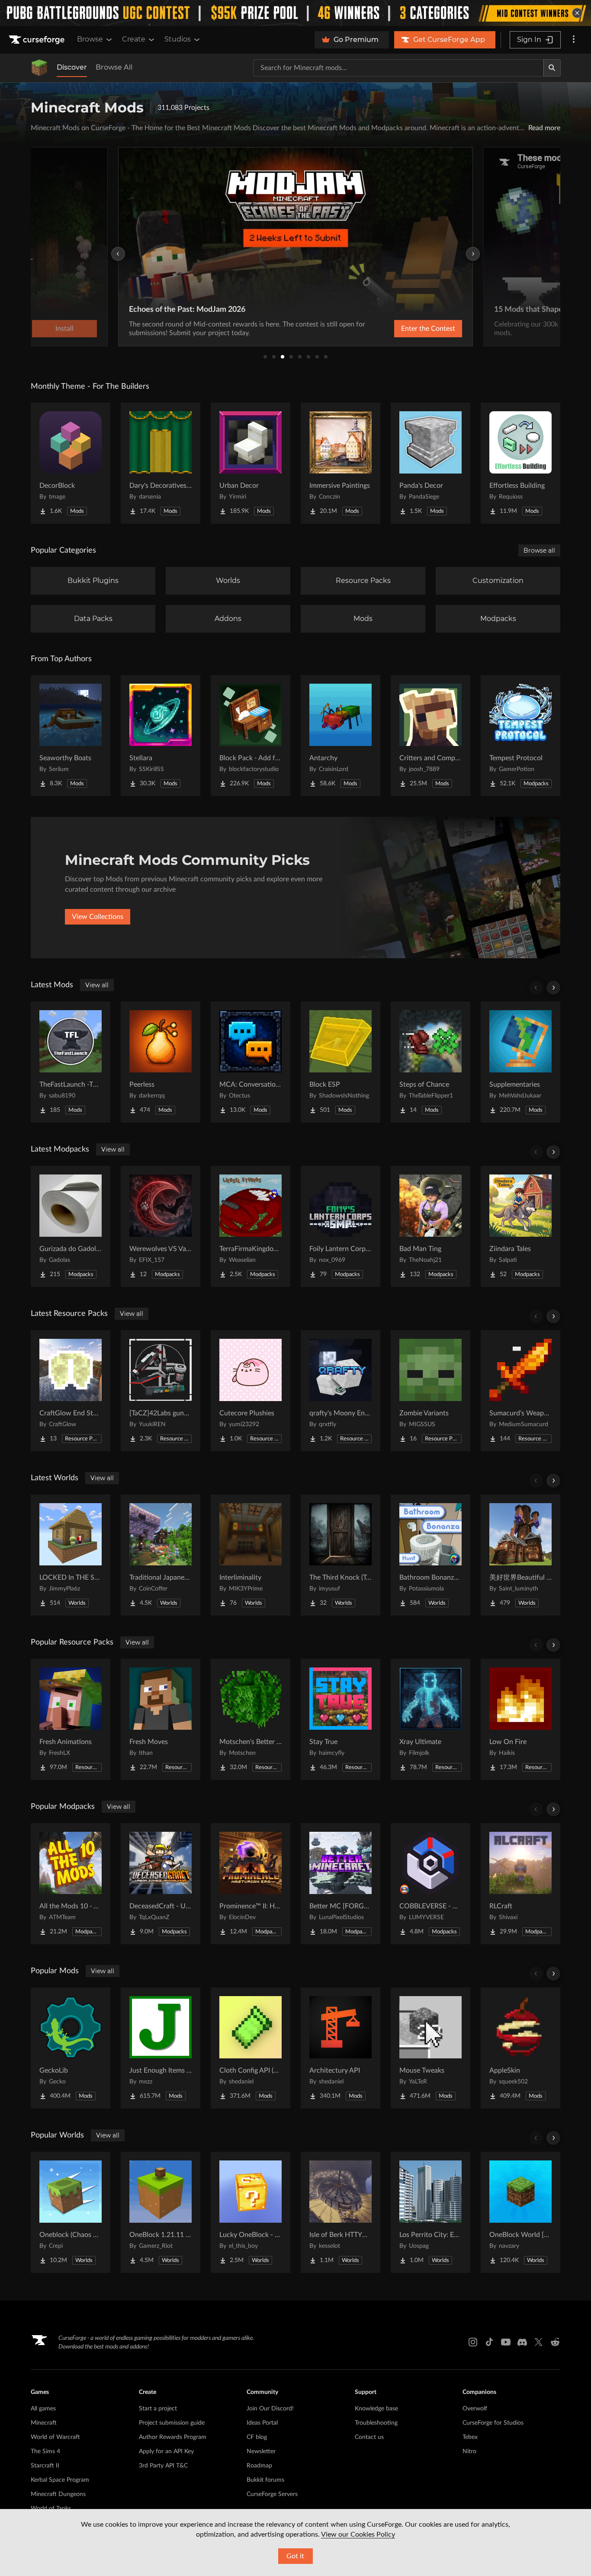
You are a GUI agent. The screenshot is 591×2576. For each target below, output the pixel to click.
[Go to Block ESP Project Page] (340, 1062)
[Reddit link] (555, 2342)
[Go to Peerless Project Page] (161, 1062)
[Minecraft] (39, 68)
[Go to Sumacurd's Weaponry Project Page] (520, 1391)
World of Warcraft (55, 2437)
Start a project (158, 2409)
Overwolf (475, 2409)
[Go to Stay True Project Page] (340, 1719)
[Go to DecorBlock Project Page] (71, 463)
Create (134, 39)
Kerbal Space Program (60, 2480)
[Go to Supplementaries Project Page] (520, 1062)
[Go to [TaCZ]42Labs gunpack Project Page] (161, 1391)
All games (43, 2409)
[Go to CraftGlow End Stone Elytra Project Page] (71, 1391)
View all (97, 985)
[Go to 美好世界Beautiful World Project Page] (520, 1555)
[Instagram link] (473, 2342)
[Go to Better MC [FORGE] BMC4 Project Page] (340, 1884)
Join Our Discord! (270, 2409)
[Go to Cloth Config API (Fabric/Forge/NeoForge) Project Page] (251, 2048)
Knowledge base (376, 2409)
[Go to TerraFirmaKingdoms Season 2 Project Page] (251, 1226)
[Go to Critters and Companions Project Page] (430, 736)
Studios (178, 39)
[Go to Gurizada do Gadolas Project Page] (71, 1226)
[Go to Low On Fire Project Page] (520, 1719)
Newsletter (261, 2451)
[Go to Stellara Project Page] (161, 736)
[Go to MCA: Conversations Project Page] (251, 1062)
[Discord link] (522, 2342)
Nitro (469, 2451)
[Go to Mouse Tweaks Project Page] (430, 2048)
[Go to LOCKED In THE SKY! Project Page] (71, 1555)
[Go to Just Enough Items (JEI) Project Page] (161, 2048)
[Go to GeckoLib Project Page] (71, 2048)
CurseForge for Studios (493, 2423)
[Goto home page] (38, 40)
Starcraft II (45, 2466)
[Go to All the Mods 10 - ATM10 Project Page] (71, 1884)
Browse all (539, 550)
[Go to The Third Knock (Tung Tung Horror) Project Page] (340, 1555)
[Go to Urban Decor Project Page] (251, 463)
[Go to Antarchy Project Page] (340, 736)
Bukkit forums (265, 2480)
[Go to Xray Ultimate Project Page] (430, 1719)
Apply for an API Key (166, 2451)
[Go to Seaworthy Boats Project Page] (71, 736)
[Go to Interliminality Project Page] (251, 1555)
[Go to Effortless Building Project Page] (520, 463)
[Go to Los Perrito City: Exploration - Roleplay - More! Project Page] (430, 2212)
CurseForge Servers (272, 2494)
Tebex (470, 2437)
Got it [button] (295, 2556)
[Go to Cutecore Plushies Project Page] (251, 1391)
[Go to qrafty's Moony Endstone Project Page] (340, 1391)
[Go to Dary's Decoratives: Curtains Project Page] (161, 463)
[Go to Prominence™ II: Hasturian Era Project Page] (251, 1884)
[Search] (552, 68)
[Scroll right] (553, 988)
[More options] (574, 40)
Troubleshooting (376, 2423)
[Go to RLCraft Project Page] (520, 1884)
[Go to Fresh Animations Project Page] (71, 1719)
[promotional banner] (295, 13)
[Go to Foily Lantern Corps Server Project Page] (340, 1226)
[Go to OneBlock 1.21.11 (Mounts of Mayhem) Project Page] (161, 2212)
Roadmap (259, 2466)
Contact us (369, 2437)
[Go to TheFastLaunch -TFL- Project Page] (71, 1062)
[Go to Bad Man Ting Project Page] (430, 1226)
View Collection (405, 329)
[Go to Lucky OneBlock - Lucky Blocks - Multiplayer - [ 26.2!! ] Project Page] (251, 2212)
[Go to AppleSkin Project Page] (520, 2048)
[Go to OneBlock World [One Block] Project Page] (520, 2212)
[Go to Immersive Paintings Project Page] (340, 463)
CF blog (257, 2437)
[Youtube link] (506, 2342)
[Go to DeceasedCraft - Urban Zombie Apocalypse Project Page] (161, 1884)
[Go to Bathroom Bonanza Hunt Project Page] (430, 1555)
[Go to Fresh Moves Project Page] (161, 1719)
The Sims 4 (45, 2451)
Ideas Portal (262, 2423)
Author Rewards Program (173, 2437)
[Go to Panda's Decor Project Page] (430, 463)
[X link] (539, 2342)
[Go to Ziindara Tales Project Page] (520, 1226)
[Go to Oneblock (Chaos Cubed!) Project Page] (71, 2212)
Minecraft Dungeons (58, 2494)
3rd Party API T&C (163, 2466)
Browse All (114, 67)
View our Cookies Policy (358, 2534)
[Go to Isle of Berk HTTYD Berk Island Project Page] (340, 2212)
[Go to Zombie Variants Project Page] (430, 1391)
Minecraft (44, 2423)
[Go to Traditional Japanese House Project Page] (161, 1555)
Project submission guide (172, 2423)
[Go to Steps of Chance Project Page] (430, 1062)
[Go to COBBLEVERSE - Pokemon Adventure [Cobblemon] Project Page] (430, 1884)
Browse (90, 39)
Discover (72, 67)
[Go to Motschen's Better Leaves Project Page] (251, 1719)
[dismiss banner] (577, 13)
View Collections (98, 917)
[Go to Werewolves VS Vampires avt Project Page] (161, 1226)
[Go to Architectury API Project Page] (340, 2048)
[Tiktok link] (489, 2342)
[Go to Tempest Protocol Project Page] (520, 736)
